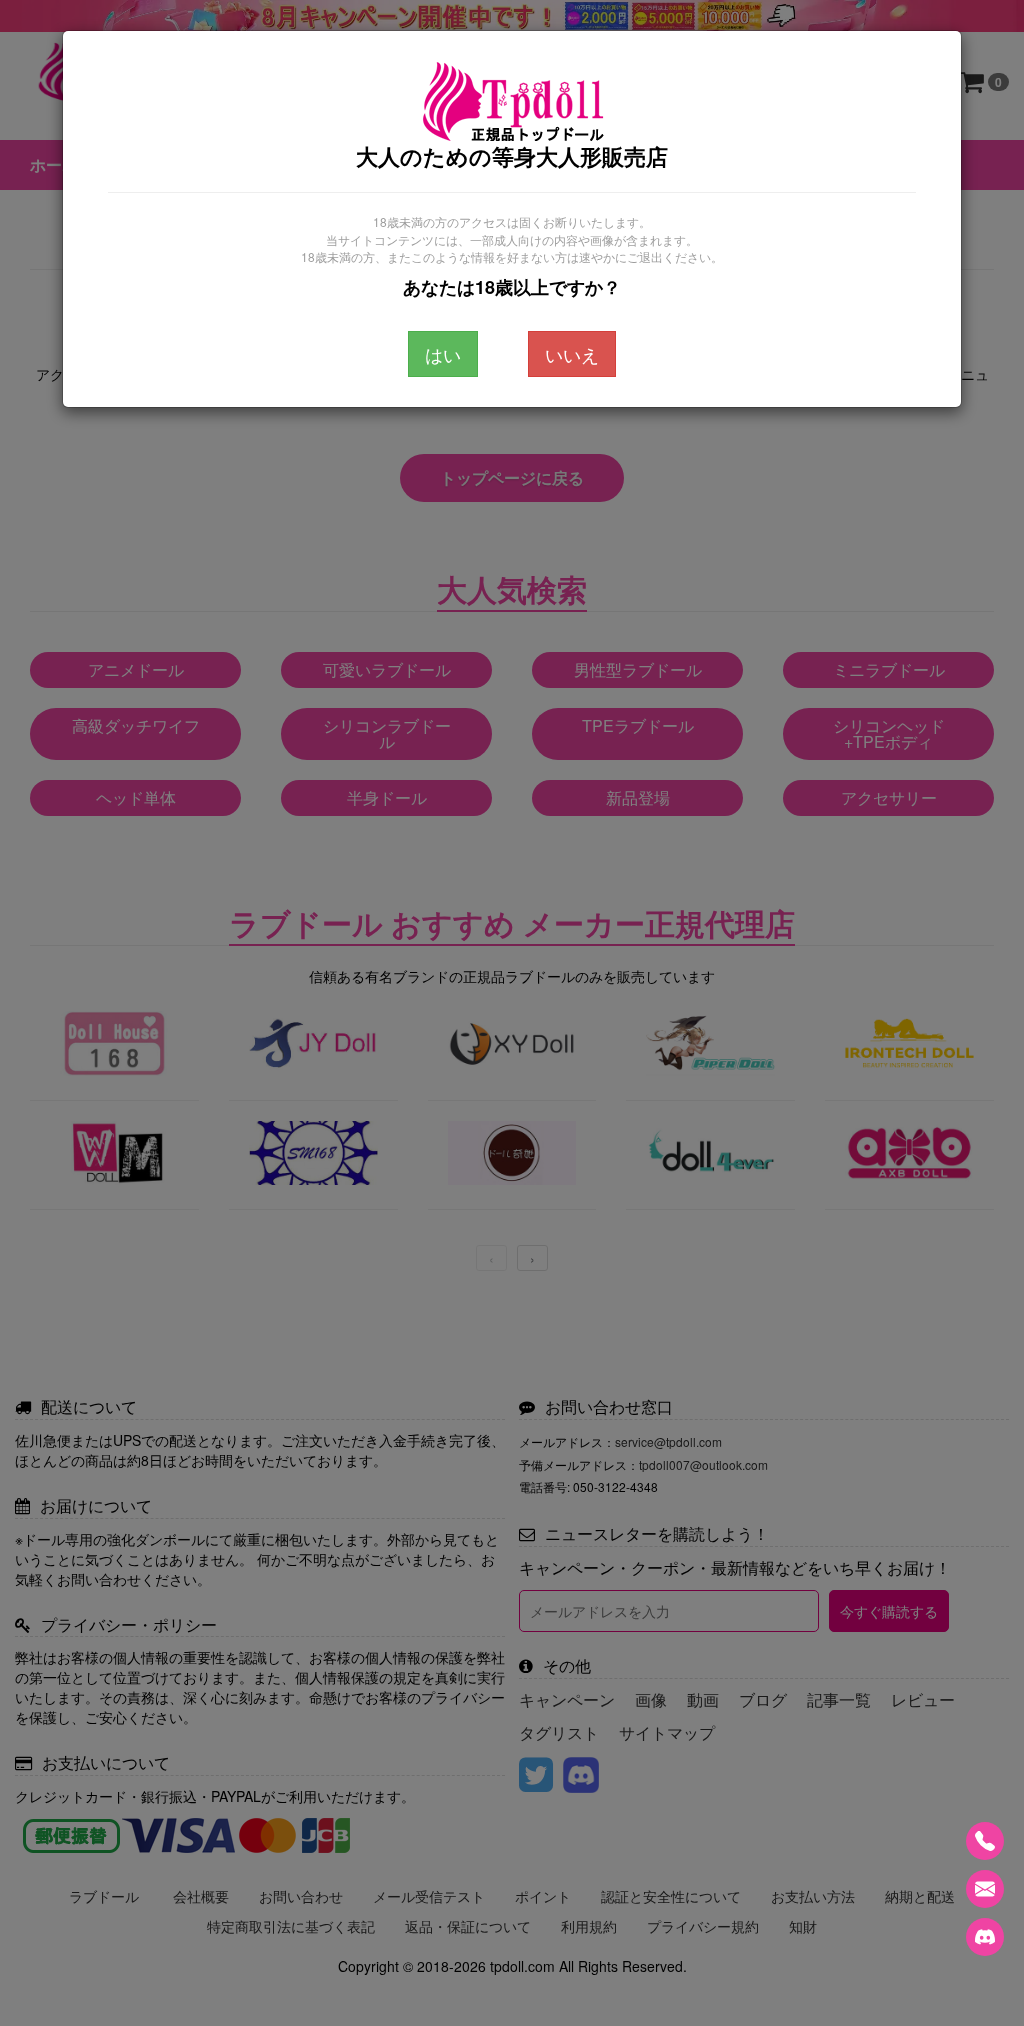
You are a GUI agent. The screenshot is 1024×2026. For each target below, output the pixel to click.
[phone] (985, 1841)
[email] (985, 1889)
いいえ (572, 354)
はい (443, 354)
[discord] (985, 1937)
